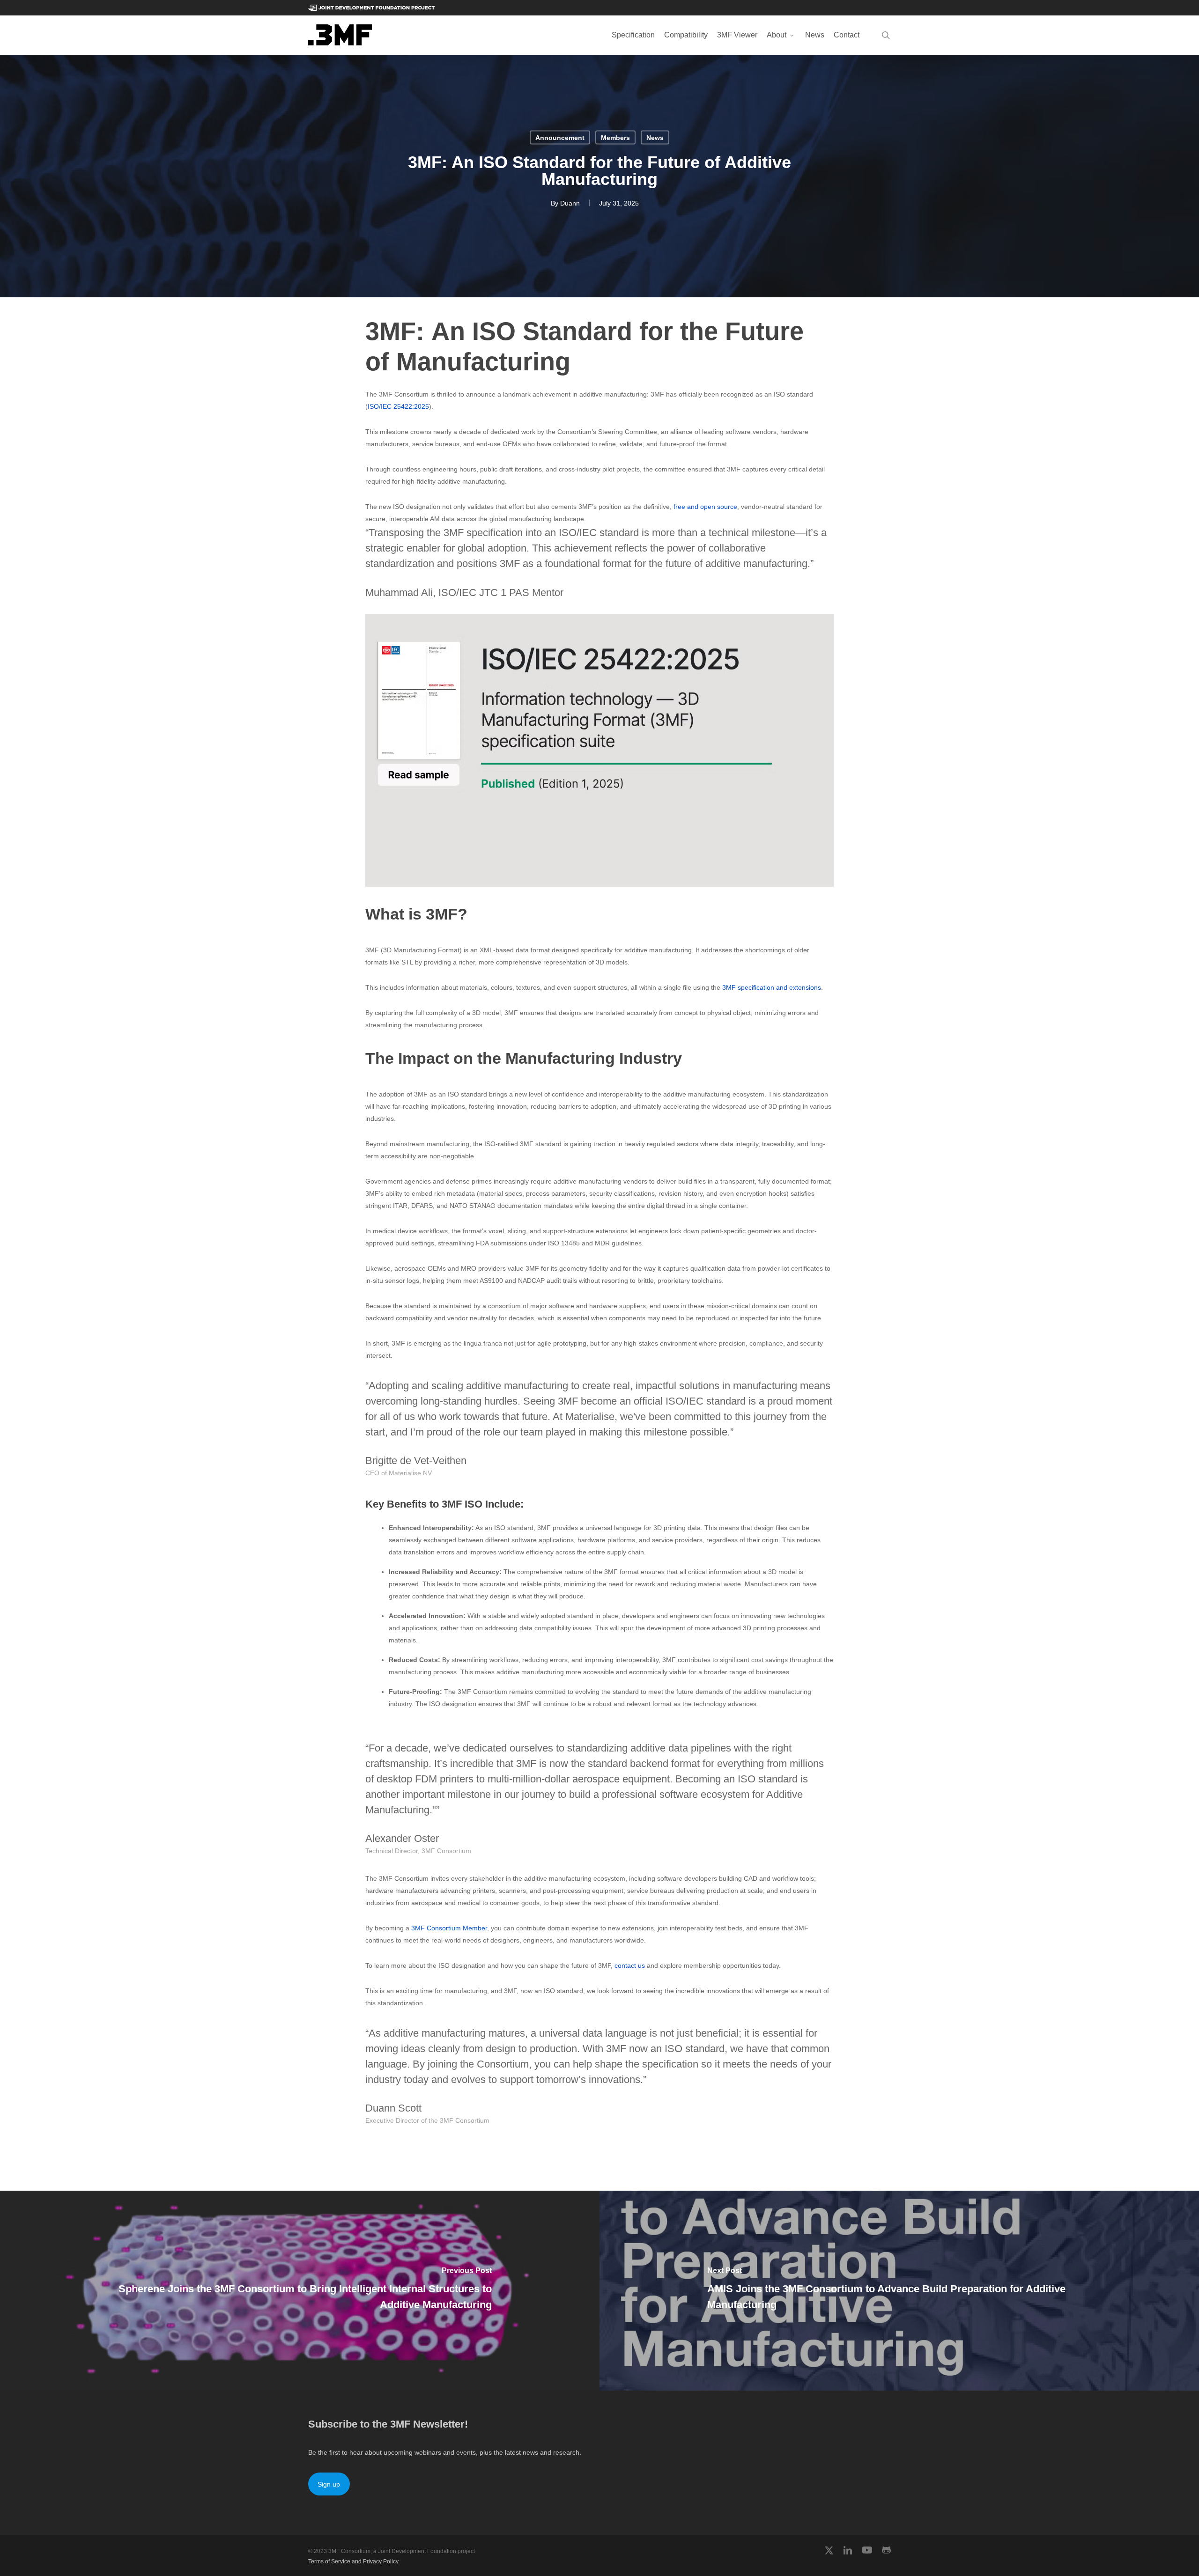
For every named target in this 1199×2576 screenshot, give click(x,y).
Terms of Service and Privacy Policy (353, 2561)
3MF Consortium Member (449, 1928)
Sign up (329, 2484)
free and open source (705, 507)
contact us (630, 1965)
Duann (570, 203)
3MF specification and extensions (772, 987)
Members (615, 138)
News (655, 138)
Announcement (560, 138)
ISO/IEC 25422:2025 (398, 406)
